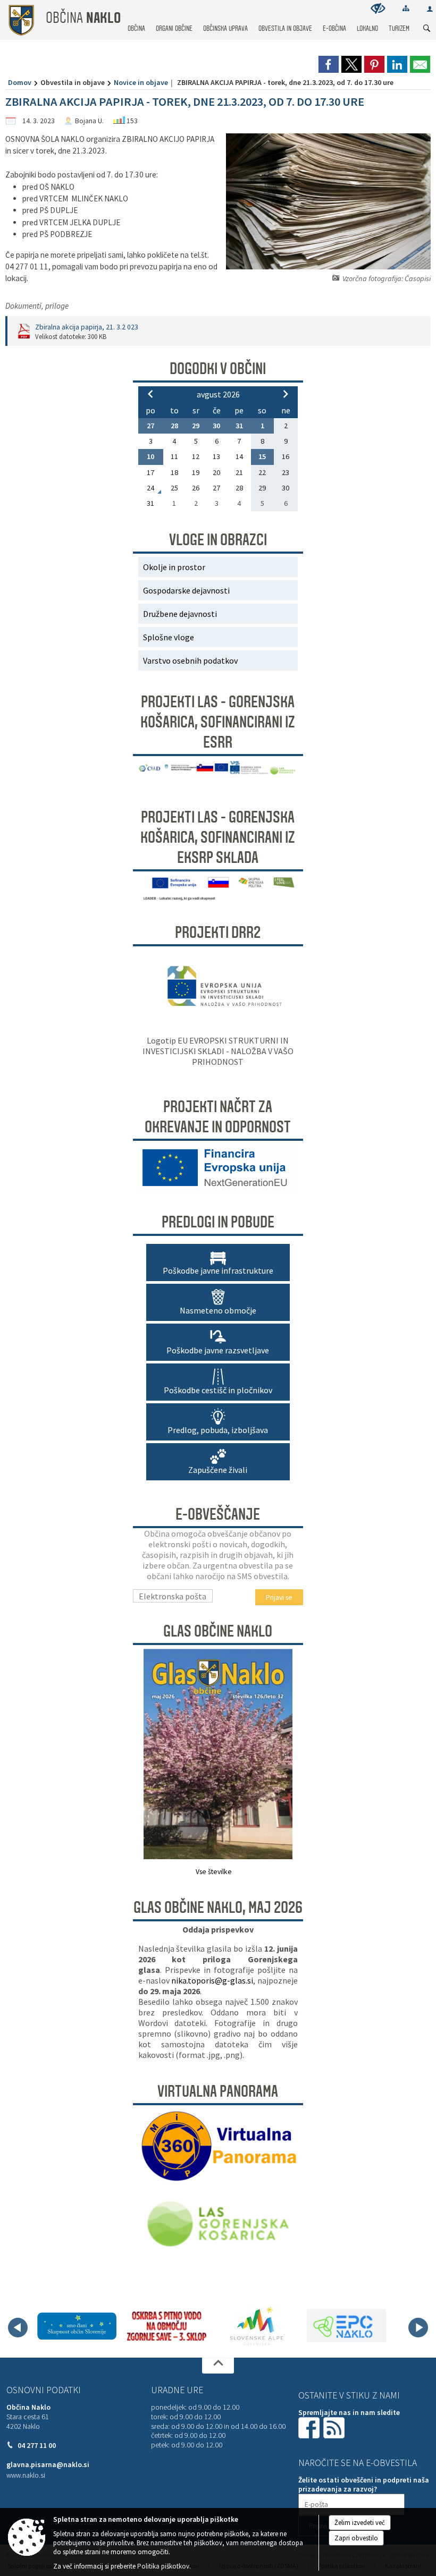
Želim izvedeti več (360, 2523)
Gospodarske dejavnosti (186, 590)
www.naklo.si (26, 2475)
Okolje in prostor (174, 567)
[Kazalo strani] (406, 8)
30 (216, 426)
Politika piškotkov (163, 2566)
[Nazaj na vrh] (218, 2366)
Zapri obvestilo (356, 2538)
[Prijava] (430, 9)
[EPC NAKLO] (346, 2326)
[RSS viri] (335, 2427)
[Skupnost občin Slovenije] (77, 2326)
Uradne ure (177, 2390)
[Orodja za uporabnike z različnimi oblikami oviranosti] (378, 8)
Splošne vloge (169, 637)
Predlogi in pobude (218, 1222)
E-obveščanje (218, 1514)
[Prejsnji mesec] (150, 394)
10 (150, 456)
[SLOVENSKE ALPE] (257, 2326)
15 (262, 456)
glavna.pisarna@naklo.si (48, 2465)
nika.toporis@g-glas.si (212, 1980)
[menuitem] (136, 18)
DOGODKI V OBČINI (218, 369)
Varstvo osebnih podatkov (190, 660)
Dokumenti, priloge (37, 306)
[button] (18, 2328)
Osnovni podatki (44, 2390)
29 (196, 426)
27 (150, 426)
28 (174, 426)
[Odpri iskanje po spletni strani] (427, 29)
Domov (20, 82)
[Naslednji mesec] (286, 394)
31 (239, 426)
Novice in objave (141, 82)
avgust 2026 (218, 394)
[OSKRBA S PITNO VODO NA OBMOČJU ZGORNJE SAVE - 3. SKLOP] (167, 2326)
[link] (329, 64)
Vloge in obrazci (218, 540)
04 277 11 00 (37, 2446)
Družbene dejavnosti (180, 614)
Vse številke (214, 1872)
